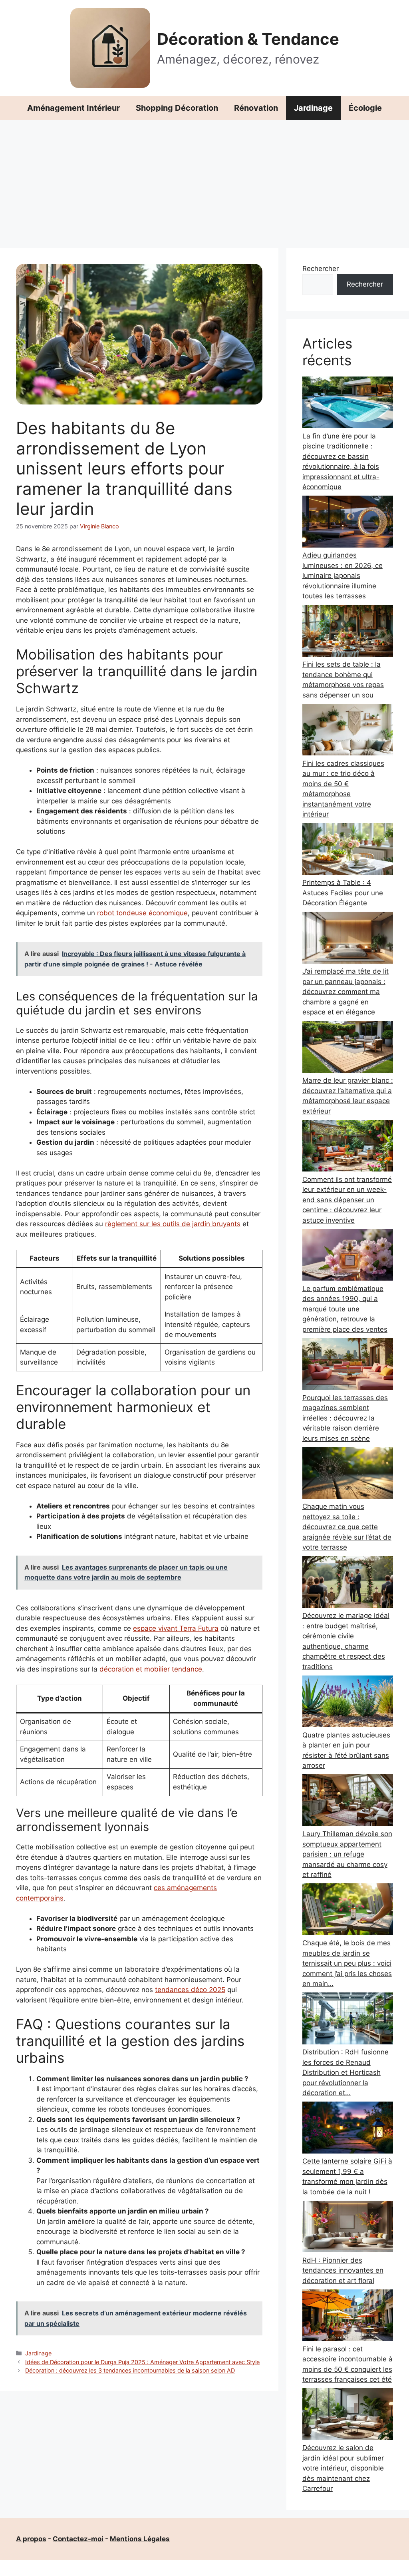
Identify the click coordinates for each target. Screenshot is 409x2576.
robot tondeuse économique (142, 913)
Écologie (365, 108)
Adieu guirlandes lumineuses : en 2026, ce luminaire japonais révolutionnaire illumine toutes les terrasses (342, 576)
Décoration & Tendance (248, 39)
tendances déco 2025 (190, 1990)
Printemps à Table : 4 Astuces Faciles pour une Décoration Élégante (343, 893)
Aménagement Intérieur (73, 108)
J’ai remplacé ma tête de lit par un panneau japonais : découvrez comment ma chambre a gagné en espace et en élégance (345, 992)
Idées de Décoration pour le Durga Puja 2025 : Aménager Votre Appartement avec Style (142, 2362)
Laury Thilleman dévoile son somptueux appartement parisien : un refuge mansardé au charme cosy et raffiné (347, 1854)
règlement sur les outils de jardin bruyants (173, 1224)
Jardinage (313, 108)
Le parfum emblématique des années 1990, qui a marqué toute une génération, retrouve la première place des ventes (345, 1309)
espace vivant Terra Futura (176, 1628)
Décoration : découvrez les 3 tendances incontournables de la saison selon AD (130, 2370)
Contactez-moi (78, 2539)
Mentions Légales (140, 2539)
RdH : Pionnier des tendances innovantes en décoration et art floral (343, 2270)
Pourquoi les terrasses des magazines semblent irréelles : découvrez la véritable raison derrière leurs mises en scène (345, 1418)
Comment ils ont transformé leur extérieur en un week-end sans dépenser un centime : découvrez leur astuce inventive (347, 1200)
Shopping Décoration (177, 108)
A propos (31, 2539)
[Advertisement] (204, 180)
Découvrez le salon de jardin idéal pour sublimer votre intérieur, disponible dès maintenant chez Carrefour (343, 2468)
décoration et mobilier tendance (151, 1669)
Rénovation (256, 108)
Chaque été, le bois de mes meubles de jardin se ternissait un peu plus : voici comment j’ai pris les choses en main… (347, 1963)
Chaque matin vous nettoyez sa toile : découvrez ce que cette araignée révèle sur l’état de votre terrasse (347, 1527)
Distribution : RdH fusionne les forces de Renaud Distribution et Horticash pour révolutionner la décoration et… (345, 2072)
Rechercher (321, 269)
